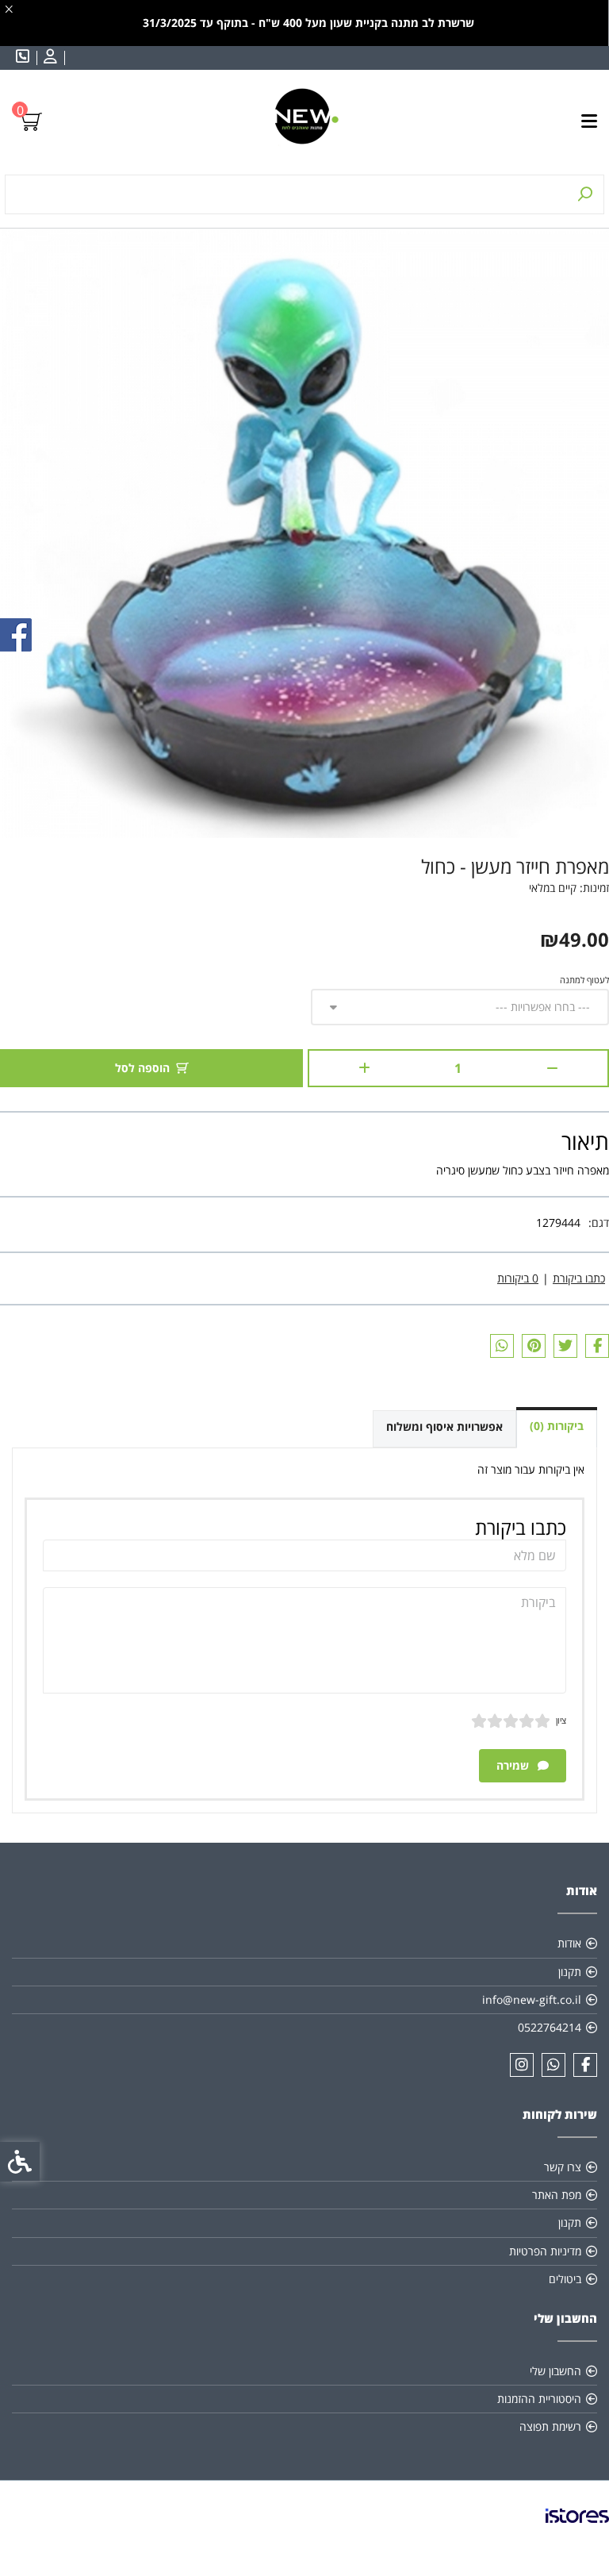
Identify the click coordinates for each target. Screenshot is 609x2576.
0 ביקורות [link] (518, 1278)
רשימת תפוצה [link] (550, 2426)
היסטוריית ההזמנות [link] (539, 2399)
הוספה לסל (142, 1068)
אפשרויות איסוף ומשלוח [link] (444, 1426)
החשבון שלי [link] (555, 2371)
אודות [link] (569, 1943)
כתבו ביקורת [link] (579, 1278)
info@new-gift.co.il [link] (532, 1999)
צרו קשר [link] (563, 2167)
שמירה (514, 1765)
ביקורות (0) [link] (557, 1426)
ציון (561, 1720)
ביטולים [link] (565, 2279)
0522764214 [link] (550, 2027)
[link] (48, 58)
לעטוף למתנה (584, 980)
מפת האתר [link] (557, 2195)
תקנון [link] (570, 1972)
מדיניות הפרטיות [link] (545, 2251)
